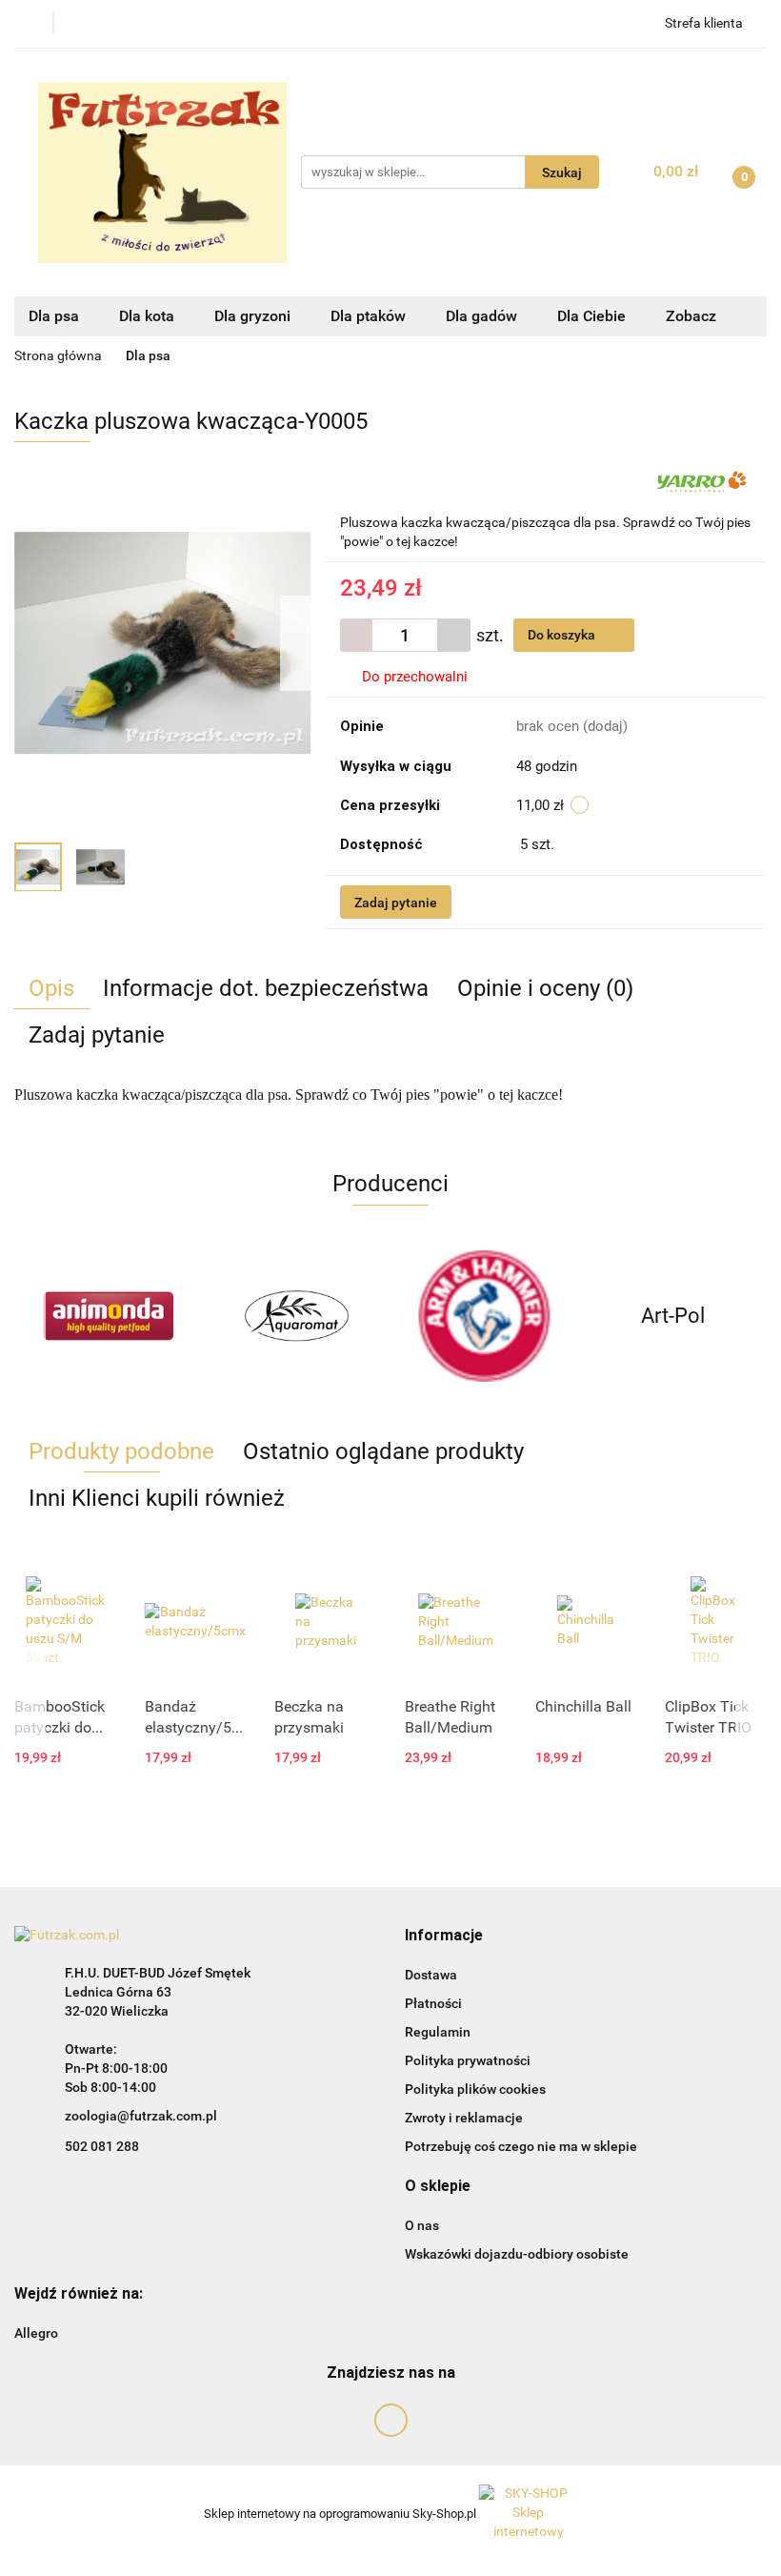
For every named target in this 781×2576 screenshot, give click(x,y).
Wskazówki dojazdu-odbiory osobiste (517, 2254)
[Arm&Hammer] (485, 1316)
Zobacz (693, 316)
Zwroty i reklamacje (464, 2118)
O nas (422, 2225)
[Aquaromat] (297, 1316)
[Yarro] (701, 482)
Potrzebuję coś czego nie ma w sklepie (521, 2146)
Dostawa (431, 1975)
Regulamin (438, 2032)
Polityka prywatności (468, 2060)
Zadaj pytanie (396, 903)
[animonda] (109, 1316)
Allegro (36, 2333)
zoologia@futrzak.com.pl (141, 2116)
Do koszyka (563, 635)
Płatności (433, 2003)
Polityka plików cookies (475, 2089)
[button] (444, 1936)
